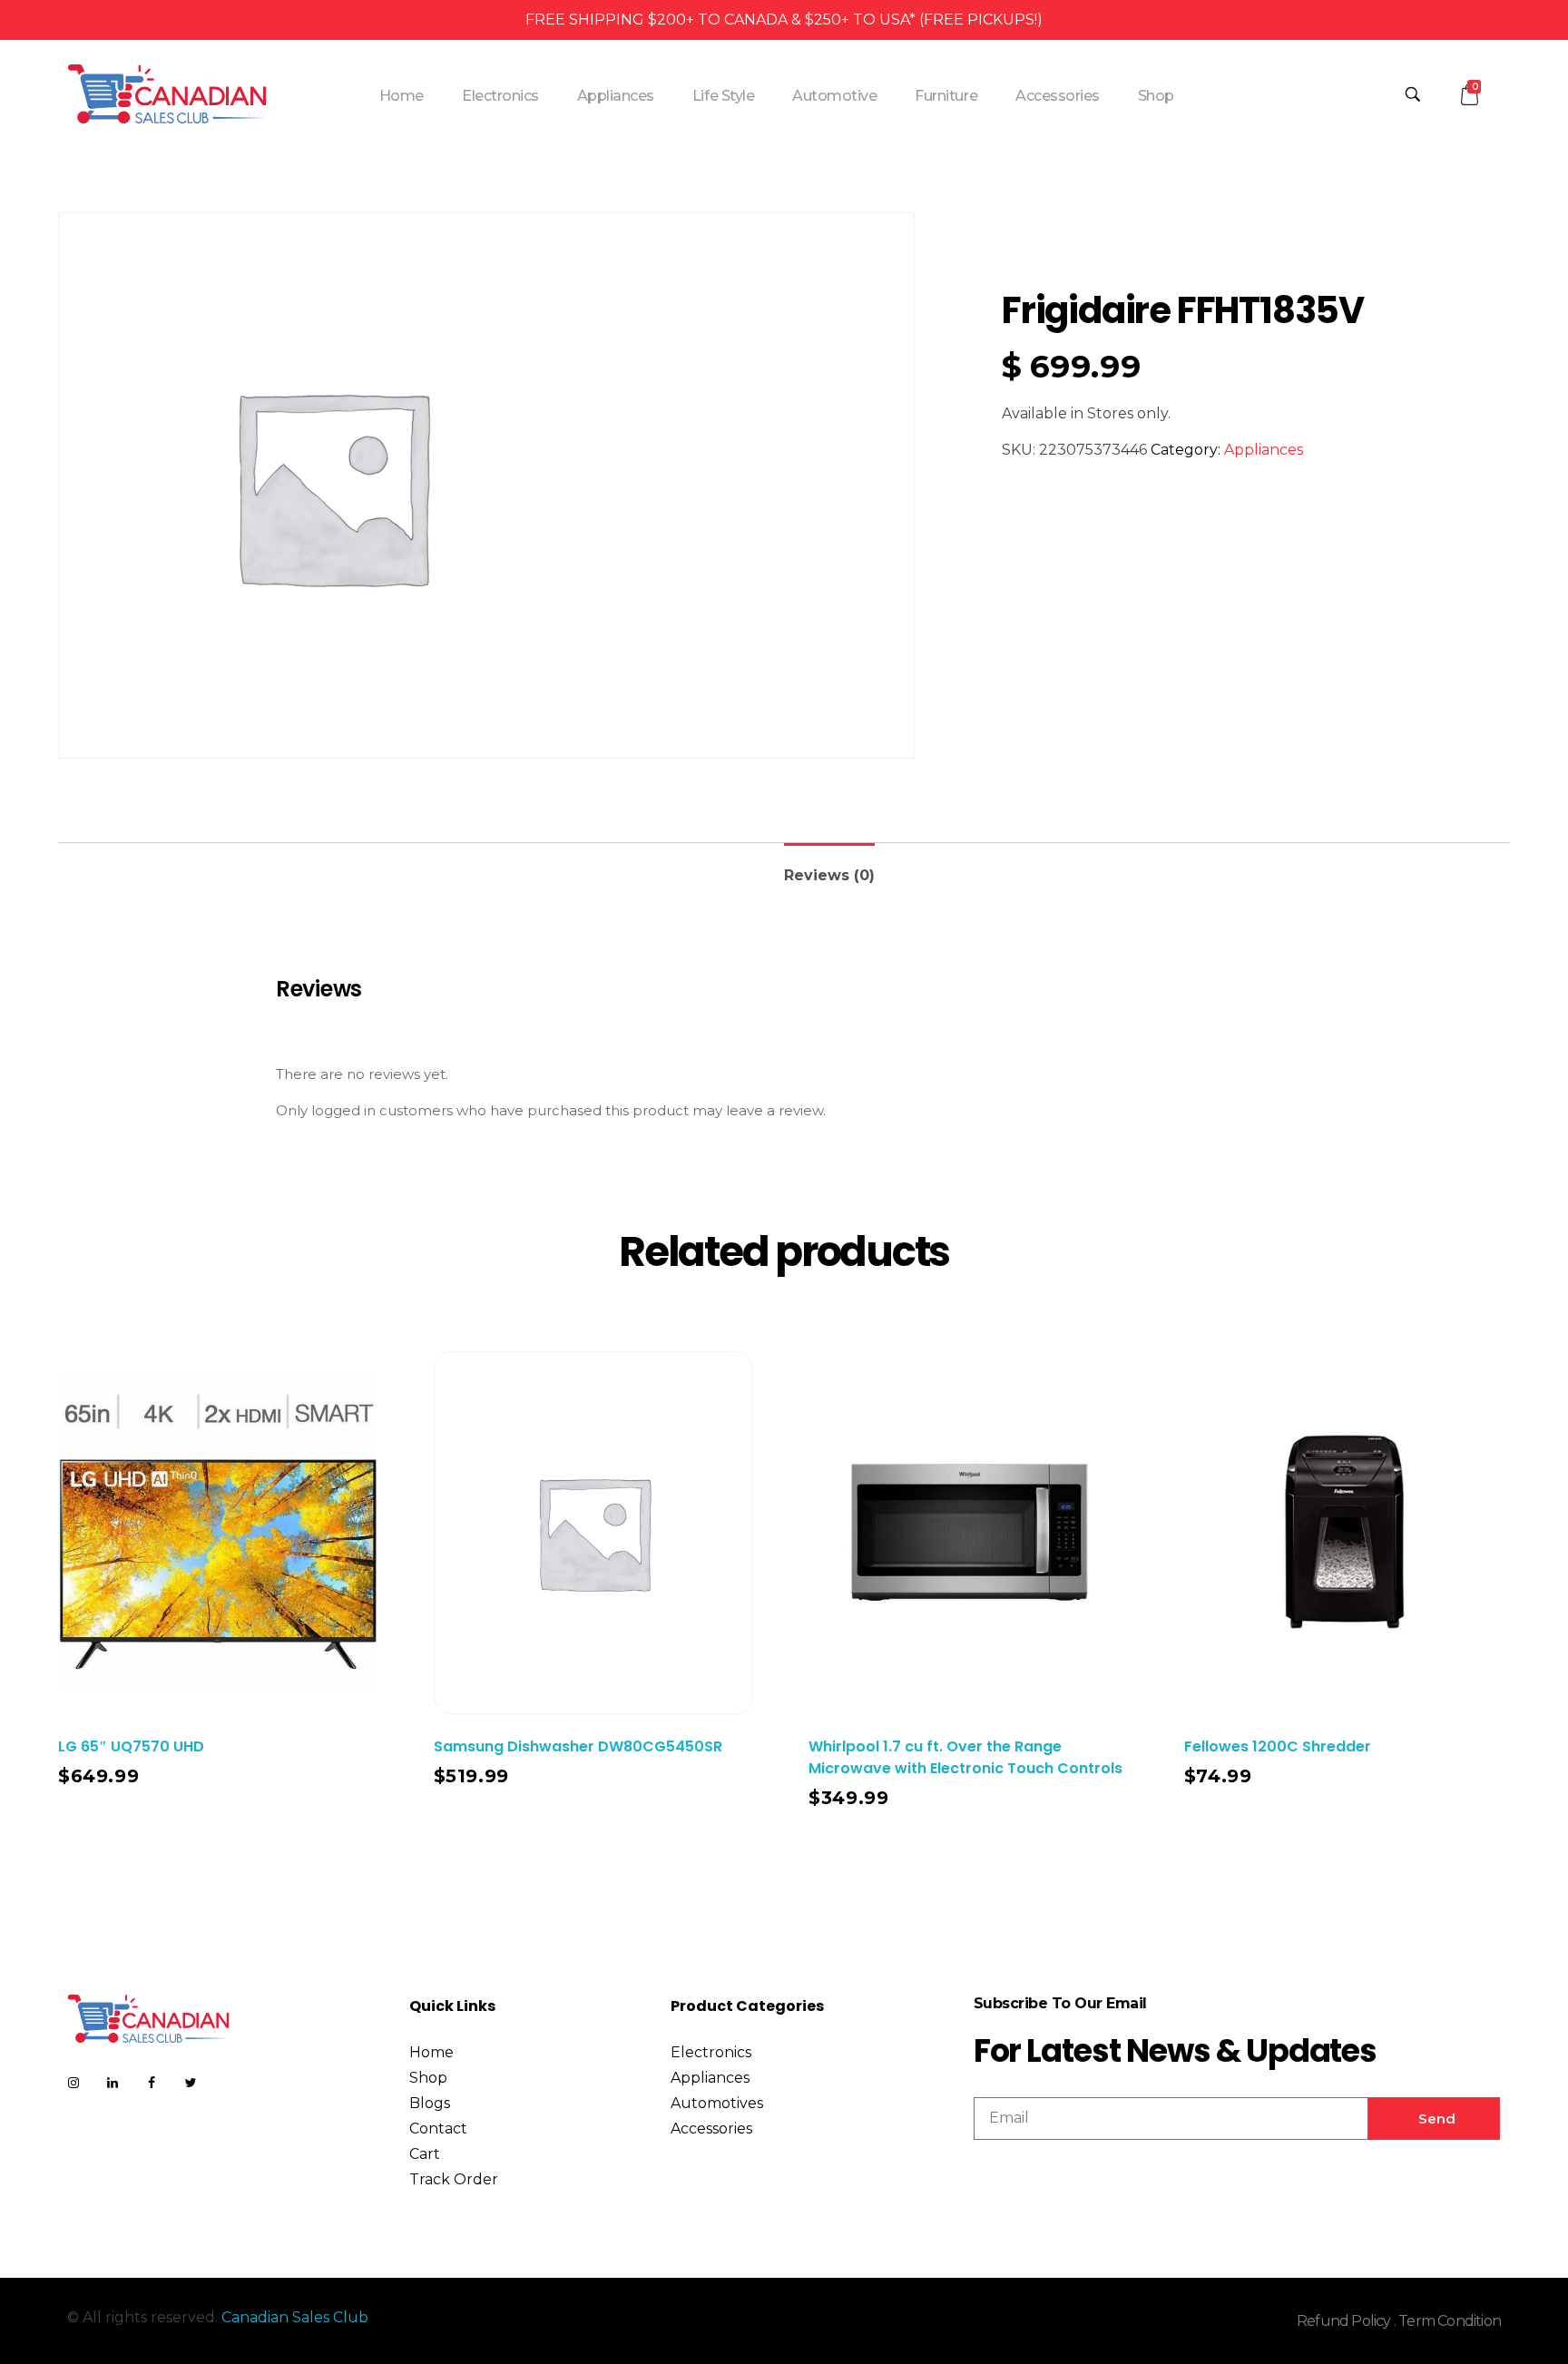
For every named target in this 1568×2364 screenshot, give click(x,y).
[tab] (829, 868)
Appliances (1264, 450)
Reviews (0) (829, 875)
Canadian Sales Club (295, 2317)
